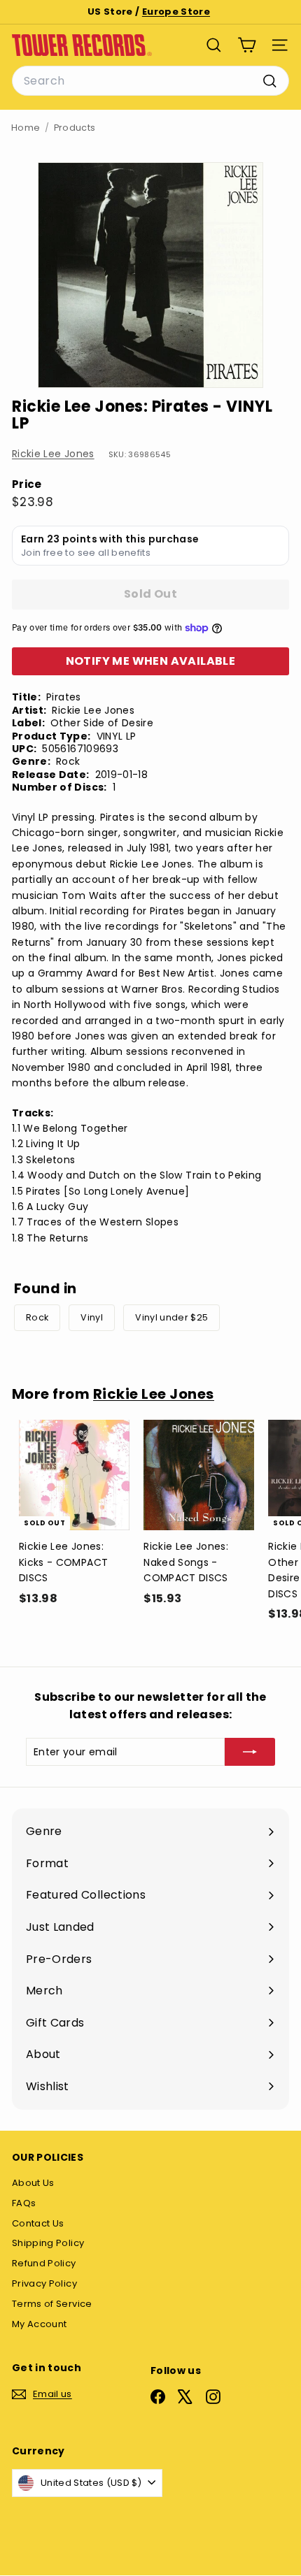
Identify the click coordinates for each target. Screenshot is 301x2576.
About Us (33, 2183)
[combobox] (150, 81)
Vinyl (92, 1317)
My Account (40, 2324)
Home (26, 128)
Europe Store (176, 12)
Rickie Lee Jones (53, 454)
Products (75, 128)
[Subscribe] (250, 1752)
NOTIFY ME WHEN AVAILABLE (151, 661)
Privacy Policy (44, 2283)
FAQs (24, 2203)
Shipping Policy (48, 2243)
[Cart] (247, 45)
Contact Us (38, 2223)
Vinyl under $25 (171, 1317)
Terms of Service (52, 2304)
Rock (37, 1317)
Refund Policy (44, 2263)
